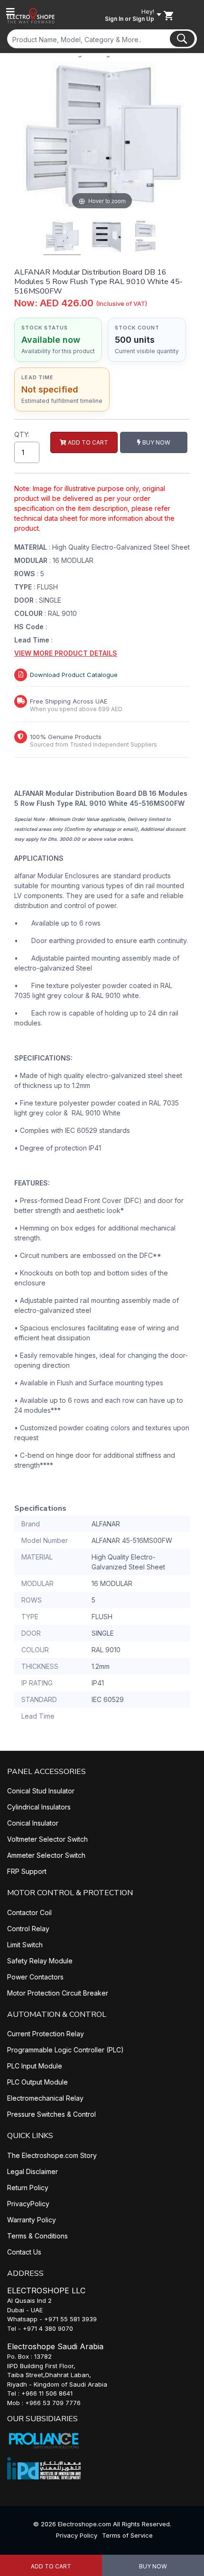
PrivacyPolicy (28, 2204)
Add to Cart (51, 2566)
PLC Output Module (37, 2082)
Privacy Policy (77, 2535)
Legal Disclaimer (32, 2171)
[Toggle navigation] (10, 12)
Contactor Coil (29, 1912)
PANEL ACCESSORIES (46, 1772)
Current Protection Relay (46, 2034)
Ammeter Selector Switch (46, 1855)
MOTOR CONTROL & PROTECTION (70, 1893)
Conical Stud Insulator (41, 1791)
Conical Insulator (33, 1823)
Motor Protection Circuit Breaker (58, 1993)
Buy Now (153, 2566)
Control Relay (28, 1929)
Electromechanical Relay (45, 2098)
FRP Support (27, 1871)
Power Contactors (35, 1977)
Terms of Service (127, 2535)
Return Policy (28, 2188)
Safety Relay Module (40, 1961)
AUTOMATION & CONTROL (57, 2014)
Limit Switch (25, 1945)
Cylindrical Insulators (39, 1807)
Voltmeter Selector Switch (47, 1839)
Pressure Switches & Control (51, 2114)
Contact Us (24, 2252)
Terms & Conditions (37, 2236)
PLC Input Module (35, 2066)
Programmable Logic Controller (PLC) (65, 2050)
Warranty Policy (32, 2220)
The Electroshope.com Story (52, 2155)
